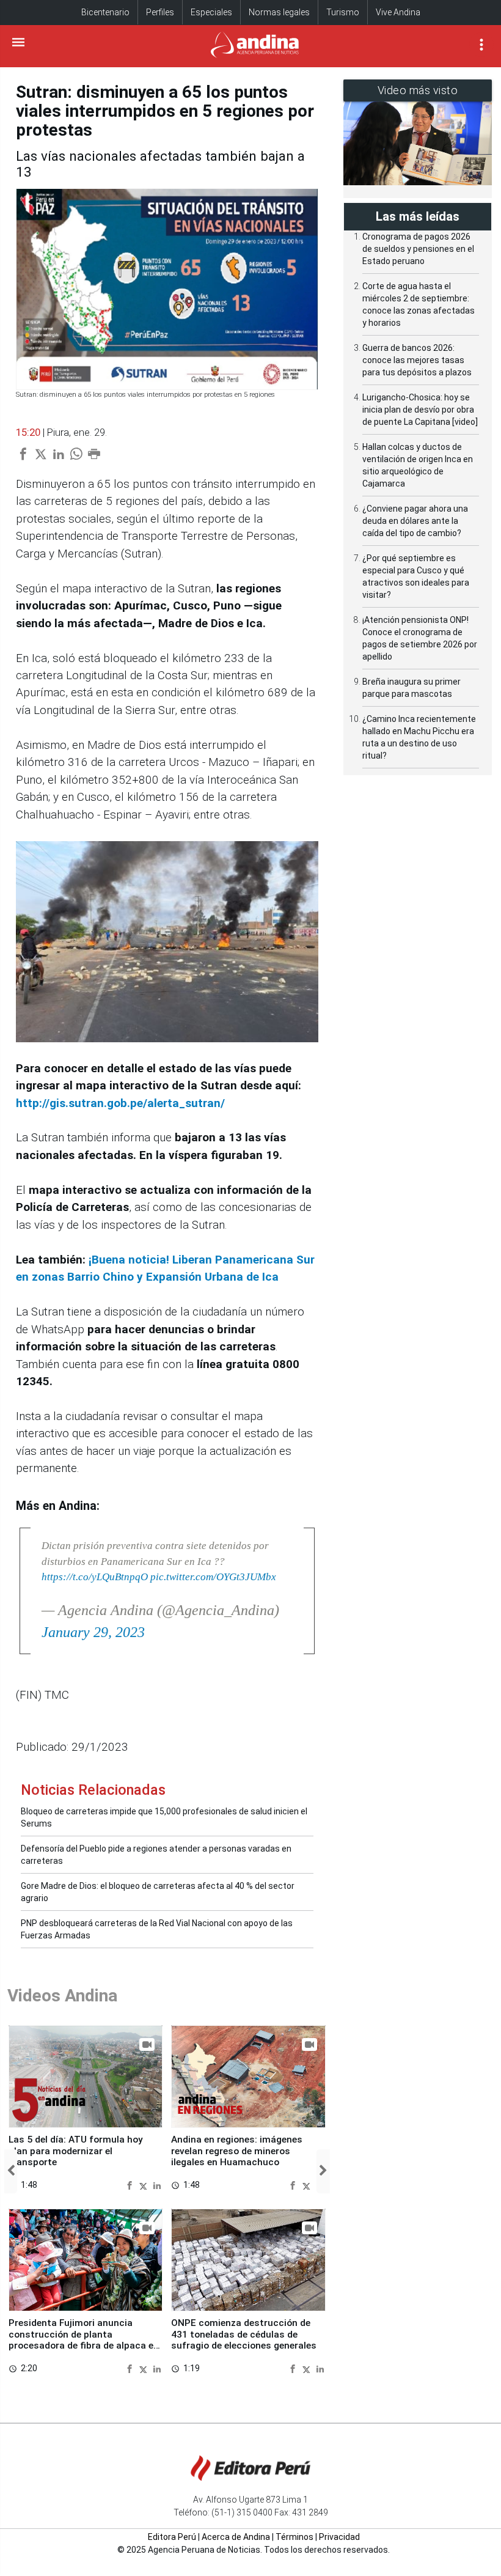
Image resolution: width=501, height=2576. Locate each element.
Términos (294, 2537)
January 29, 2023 (93, 1632)
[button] (11, 2171)
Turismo (343, 12)
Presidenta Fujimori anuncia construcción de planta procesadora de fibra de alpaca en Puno (84, 2340)
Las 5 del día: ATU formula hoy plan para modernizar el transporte (76, 2151)
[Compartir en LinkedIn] (157, 2184)
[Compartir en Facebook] (131, 2184)
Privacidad (339, 2537)
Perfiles (160, 12)
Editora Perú (172, 2537)
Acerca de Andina (236, 2537)
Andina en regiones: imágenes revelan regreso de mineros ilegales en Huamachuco (237, 2151)
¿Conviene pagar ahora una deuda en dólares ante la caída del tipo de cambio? (415, 521)
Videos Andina (62, 1996)
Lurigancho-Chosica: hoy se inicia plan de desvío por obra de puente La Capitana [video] (420, 410)
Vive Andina (398, 12)
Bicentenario (105, 12)
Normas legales (279, 12)
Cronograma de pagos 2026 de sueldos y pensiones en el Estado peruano (418, 249)
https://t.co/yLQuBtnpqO (95, 1577)
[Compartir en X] (145, 2184)
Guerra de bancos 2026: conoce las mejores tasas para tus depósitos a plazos (417, 360)
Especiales (211, 12)
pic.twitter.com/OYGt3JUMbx (213, 1577)
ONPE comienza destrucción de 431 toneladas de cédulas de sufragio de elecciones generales (244, 2334)
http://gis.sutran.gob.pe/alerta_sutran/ (120, 1103)
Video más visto (418, 90)
